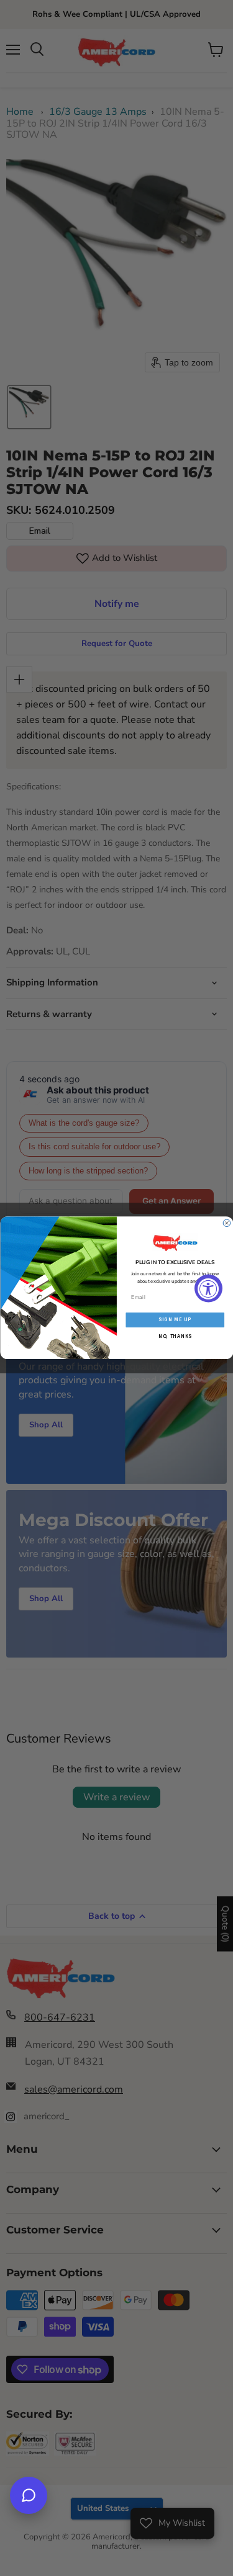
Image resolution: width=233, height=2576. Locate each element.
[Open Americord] (29, 2495)
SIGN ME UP (175, 1320)
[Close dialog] (227, 1223)
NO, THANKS (175, 1336)
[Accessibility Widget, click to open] (208, 1288)
